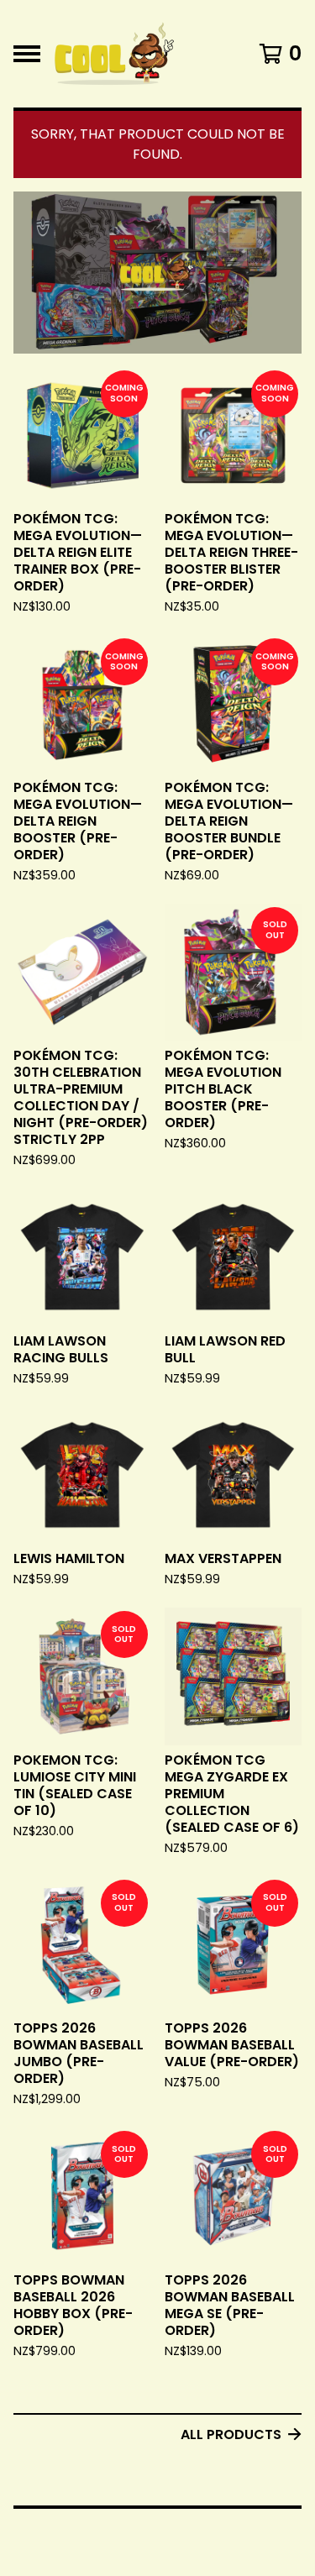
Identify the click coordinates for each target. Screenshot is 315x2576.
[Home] (114, 54)
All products (231, 2434)
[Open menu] (27, 54)
